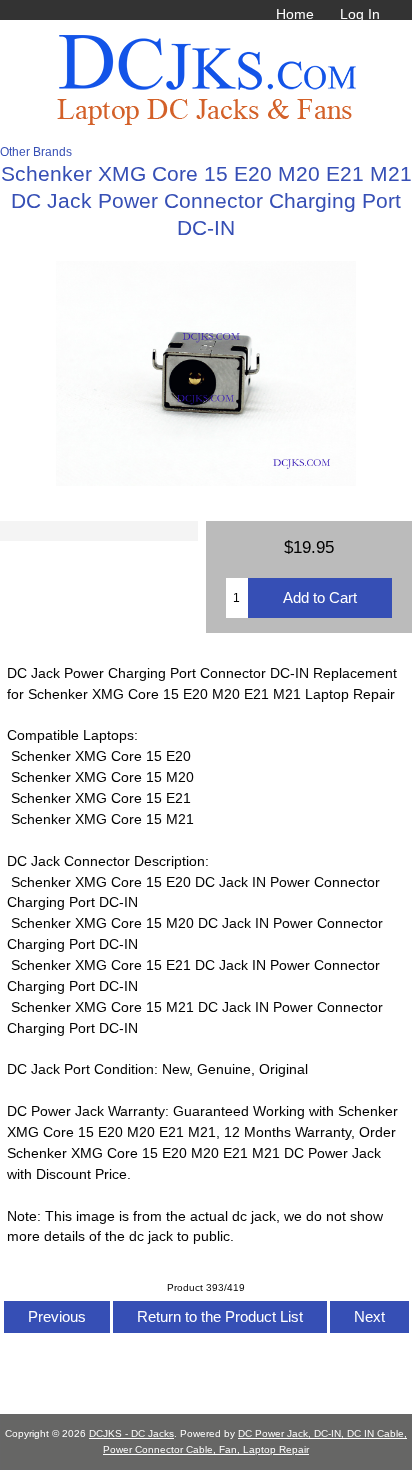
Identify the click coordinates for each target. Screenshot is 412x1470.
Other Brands (36, 151)
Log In (360, 14)
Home (295, 14)
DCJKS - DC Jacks (131, 1433)
